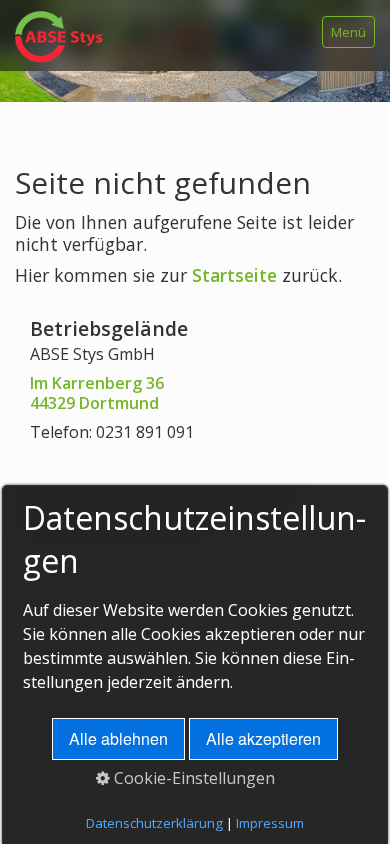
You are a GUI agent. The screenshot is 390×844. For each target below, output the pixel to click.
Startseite (234, 275)
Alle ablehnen (118, 738)
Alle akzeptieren (263, 738)
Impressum (270, 823)
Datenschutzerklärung (154, 823)
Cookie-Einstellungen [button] (192, 778)
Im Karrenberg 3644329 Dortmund (97, 393)
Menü (348, 32)
